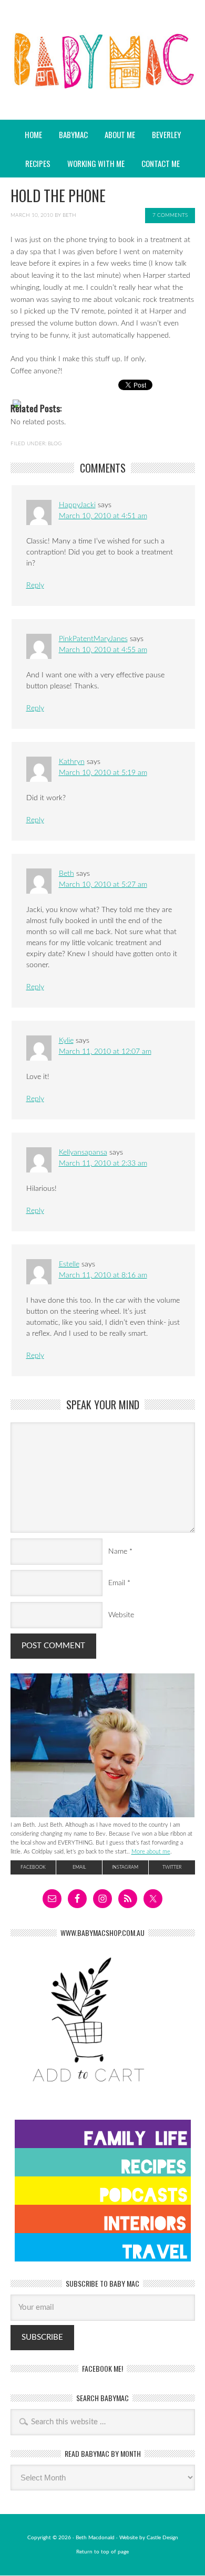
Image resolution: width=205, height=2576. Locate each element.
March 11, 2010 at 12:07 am (105, 1052)
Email (117, 1583)
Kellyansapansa (83, 1153)
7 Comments (170, 215)
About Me (120, 134)
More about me (151, 1852)
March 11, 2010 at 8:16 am (103, 1275)
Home (33, 134)
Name (118, 1552)
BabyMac (102, 90)
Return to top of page (102, 2552)
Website (121, 1615)
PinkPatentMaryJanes (93, 639)
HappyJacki (77, 505)
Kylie (66, 1041)
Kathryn (72, 762)
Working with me (96, 163)
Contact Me (161, 163)
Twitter (172, 1867)
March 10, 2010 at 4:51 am (103, 516)
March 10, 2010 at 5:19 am (103, 773)
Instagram (125, 1867)
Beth (69, 215)
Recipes (34, 163)
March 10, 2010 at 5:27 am (103, 885)
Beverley (166, 134)
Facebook (33, 1867)
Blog (55, 444)
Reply (35, 585)
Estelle (69, 1264)
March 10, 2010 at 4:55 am (103, 650)
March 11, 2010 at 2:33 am (103, 1164)
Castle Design (162, 2538)
